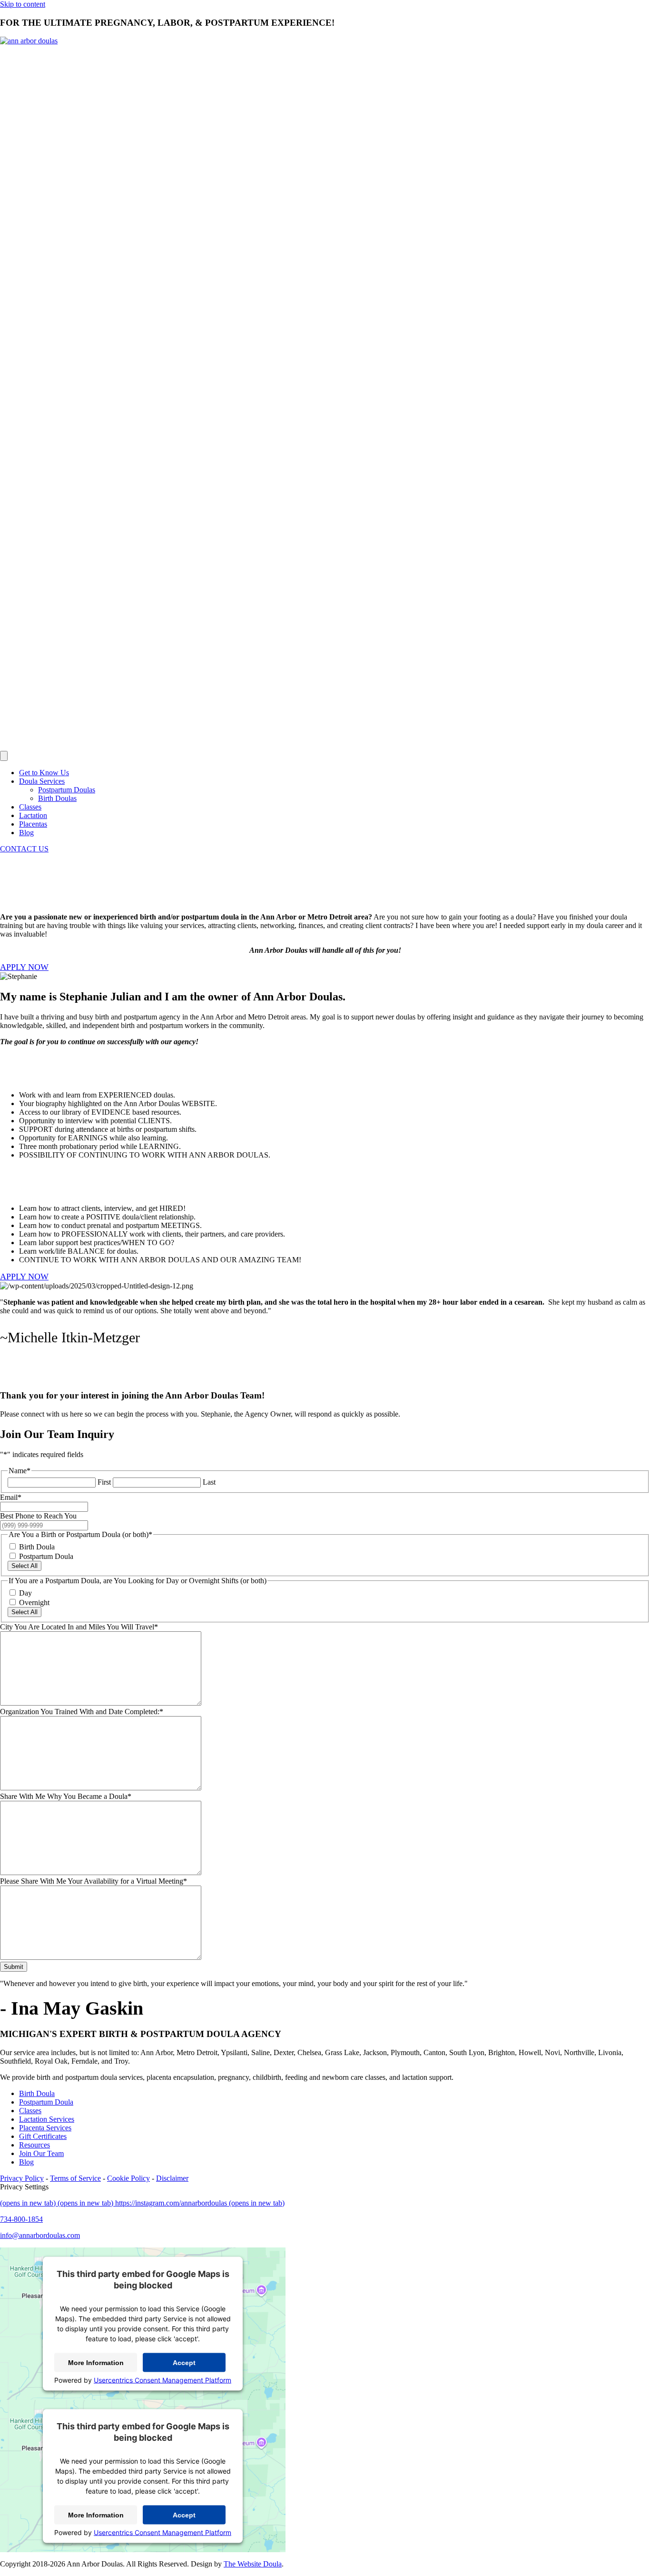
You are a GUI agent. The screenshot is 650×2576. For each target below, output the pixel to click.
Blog (26, 833)
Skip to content (23, 4)
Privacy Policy (22, 2178)
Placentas (33, 824)
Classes (30, 807)
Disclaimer (172, 2178)
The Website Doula (253, 2564)
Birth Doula (37, 1547)
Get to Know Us (44, 773)
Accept (184, 2363)
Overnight (34, 1603)
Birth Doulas (57, 798)
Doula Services (42, 781)
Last (209, 1482)
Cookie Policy (128, 2178)
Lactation (33, 815)
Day (25, 1593)
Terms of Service (75, 2178)
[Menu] (4, 756)
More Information (96, 2363)
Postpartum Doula (46, 1556)
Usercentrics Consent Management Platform (162, 2380)
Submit (14, 1967)
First (104, 1482)
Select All (25, 1566)
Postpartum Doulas (67, 790)
